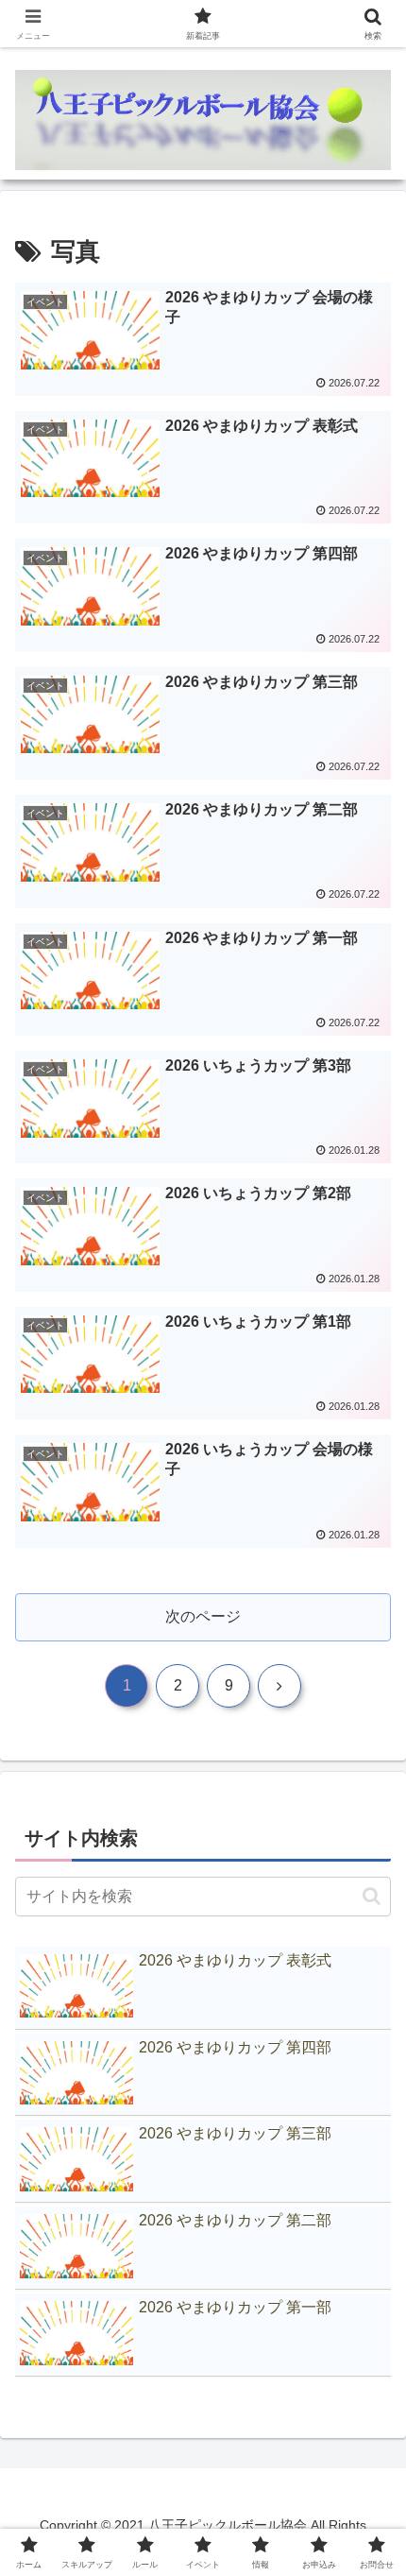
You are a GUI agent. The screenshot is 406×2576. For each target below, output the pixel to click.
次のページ (203, 1616)
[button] (372, 1896)
